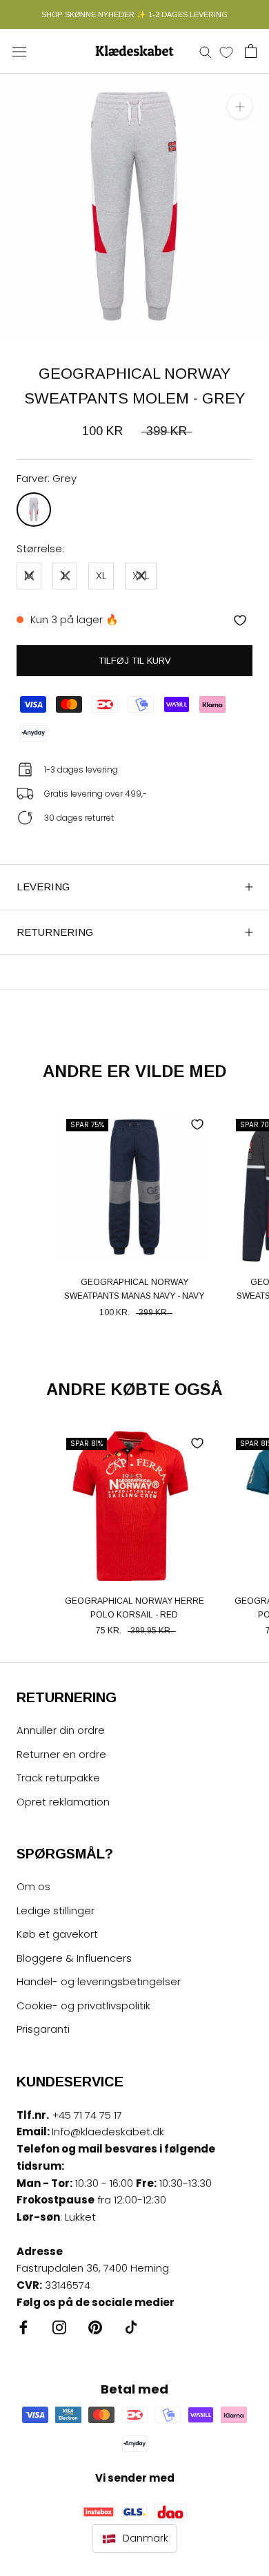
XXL (141, 575)
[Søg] (206, 51)
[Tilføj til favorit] (240, 620)
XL (101, 575)
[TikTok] (131, 2327)
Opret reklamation (63, 1802)
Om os (33, 1886)
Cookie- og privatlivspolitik (83, 2006)
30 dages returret (79, 818)
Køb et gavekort (57, 1934)
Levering (43, 887)
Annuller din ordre (61, 1730)
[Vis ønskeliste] (226, 52)
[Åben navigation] (19, 51)
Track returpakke (58, 1778)
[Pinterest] (95, 2327)
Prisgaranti (43, 2029)
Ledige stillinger (56, 1910)
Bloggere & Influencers (74, 1958)
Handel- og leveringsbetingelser (99, 1981)
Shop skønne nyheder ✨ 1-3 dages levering (134, 14)
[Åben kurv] (251, 51)
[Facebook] (23, 2327)
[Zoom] (240, 106)
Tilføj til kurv (135, 661)
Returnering (55, 932)
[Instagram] (59, 2327)
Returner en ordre (61, 1754)
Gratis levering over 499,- (96, 794)
